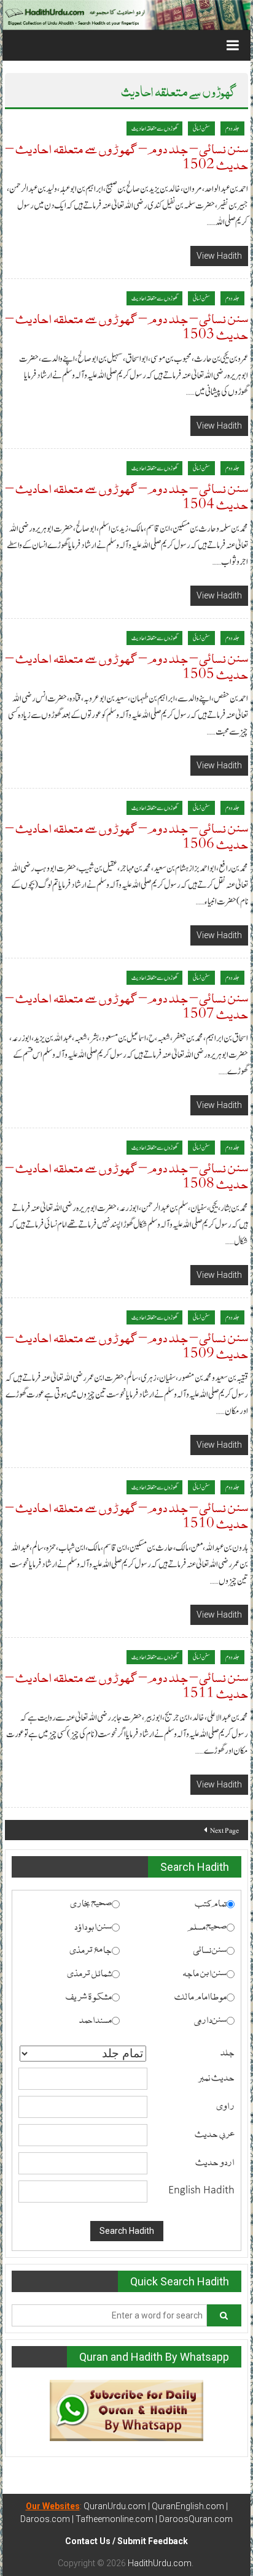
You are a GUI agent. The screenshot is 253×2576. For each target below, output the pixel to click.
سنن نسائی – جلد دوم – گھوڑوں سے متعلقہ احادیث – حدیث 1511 (127, 1684)
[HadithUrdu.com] (126, 15)
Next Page (224, 1830)
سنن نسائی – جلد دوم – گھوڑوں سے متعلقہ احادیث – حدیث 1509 (127, 1344)
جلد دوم (232, 128)
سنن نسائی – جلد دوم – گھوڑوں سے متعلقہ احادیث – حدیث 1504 (127, 495)
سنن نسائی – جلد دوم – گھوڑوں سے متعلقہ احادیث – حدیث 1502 (127, 155)
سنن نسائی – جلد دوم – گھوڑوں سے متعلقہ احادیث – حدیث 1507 (127, 1005)
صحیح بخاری (91, 1902)
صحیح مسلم (207, 1925)
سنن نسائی (201, 128)
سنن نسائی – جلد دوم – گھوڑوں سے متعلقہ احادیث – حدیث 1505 (127, 665)
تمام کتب (211, 1902)
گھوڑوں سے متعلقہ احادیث (154, 128)
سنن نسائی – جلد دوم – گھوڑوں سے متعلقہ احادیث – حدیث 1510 (127, 1514)
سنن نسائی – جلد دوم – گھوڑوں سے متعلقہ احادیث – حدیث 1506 (127, 835)
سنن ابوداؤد (93, 1925)
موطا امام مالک (200, 1995)
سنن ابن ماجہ (205, 1972)
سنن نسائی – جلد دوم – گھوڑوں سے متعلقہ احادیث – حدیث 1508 (127, 1175)
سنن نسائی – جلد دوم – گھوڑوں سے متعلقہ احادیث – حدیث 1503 (127, 325)
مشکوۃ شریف (89, 1995)
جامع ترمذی (91, 1949)
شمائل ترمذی (89, 1972)
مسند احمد (95, 2019)
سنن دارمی (210, 2019)
